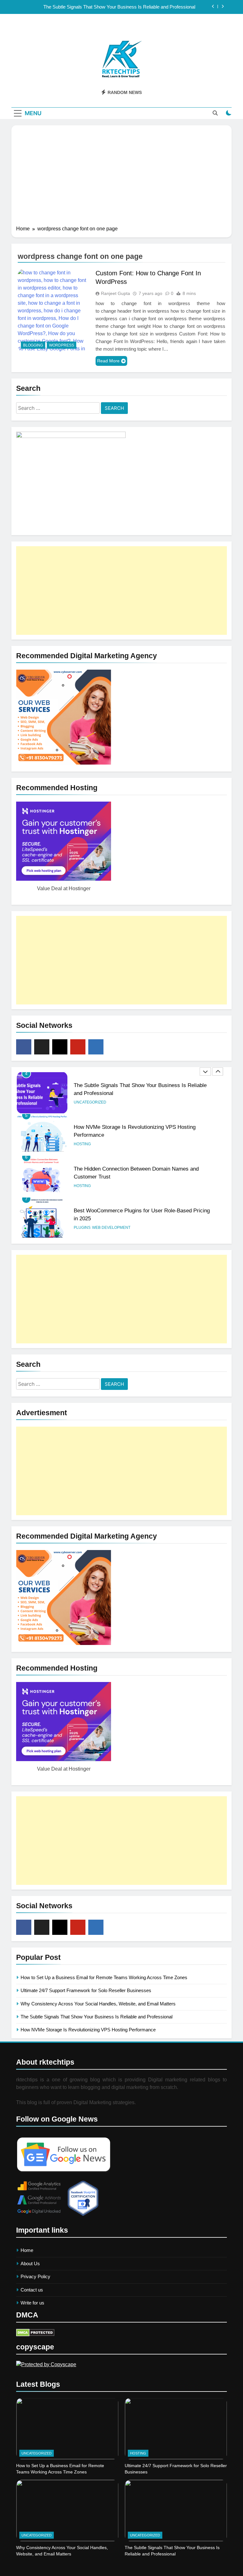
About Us (30, 2263)
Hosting (82, 1144)
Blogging (33, 345)
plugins (82, 1228)
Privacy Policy (35, 2276)
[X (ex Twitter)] (42, 1047)
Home (27, 2250)
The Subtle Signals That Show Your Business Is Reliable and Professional (119, 7)
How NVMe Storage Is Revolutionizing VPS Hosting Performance (88, 2030)
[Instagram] (60, 1047)
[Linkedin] (96, 1047)
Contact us (32, 2290)
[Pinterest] (78, 1047)
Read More (108, 361)
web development (111, 1228)
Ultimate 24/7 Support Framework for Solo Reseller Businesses (86, 1990)
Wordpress (62, 345)
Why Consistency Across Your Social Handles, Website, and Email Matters (98, 2004)
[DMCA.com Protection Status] (35, 2335)
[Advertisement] (121, 178)
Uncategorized (90, 1102)
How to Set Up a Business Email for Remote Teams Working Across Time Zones (104, 1977)
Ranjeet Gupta (115, 293)
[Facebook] (24, 1047)
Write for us (32, 2303)
